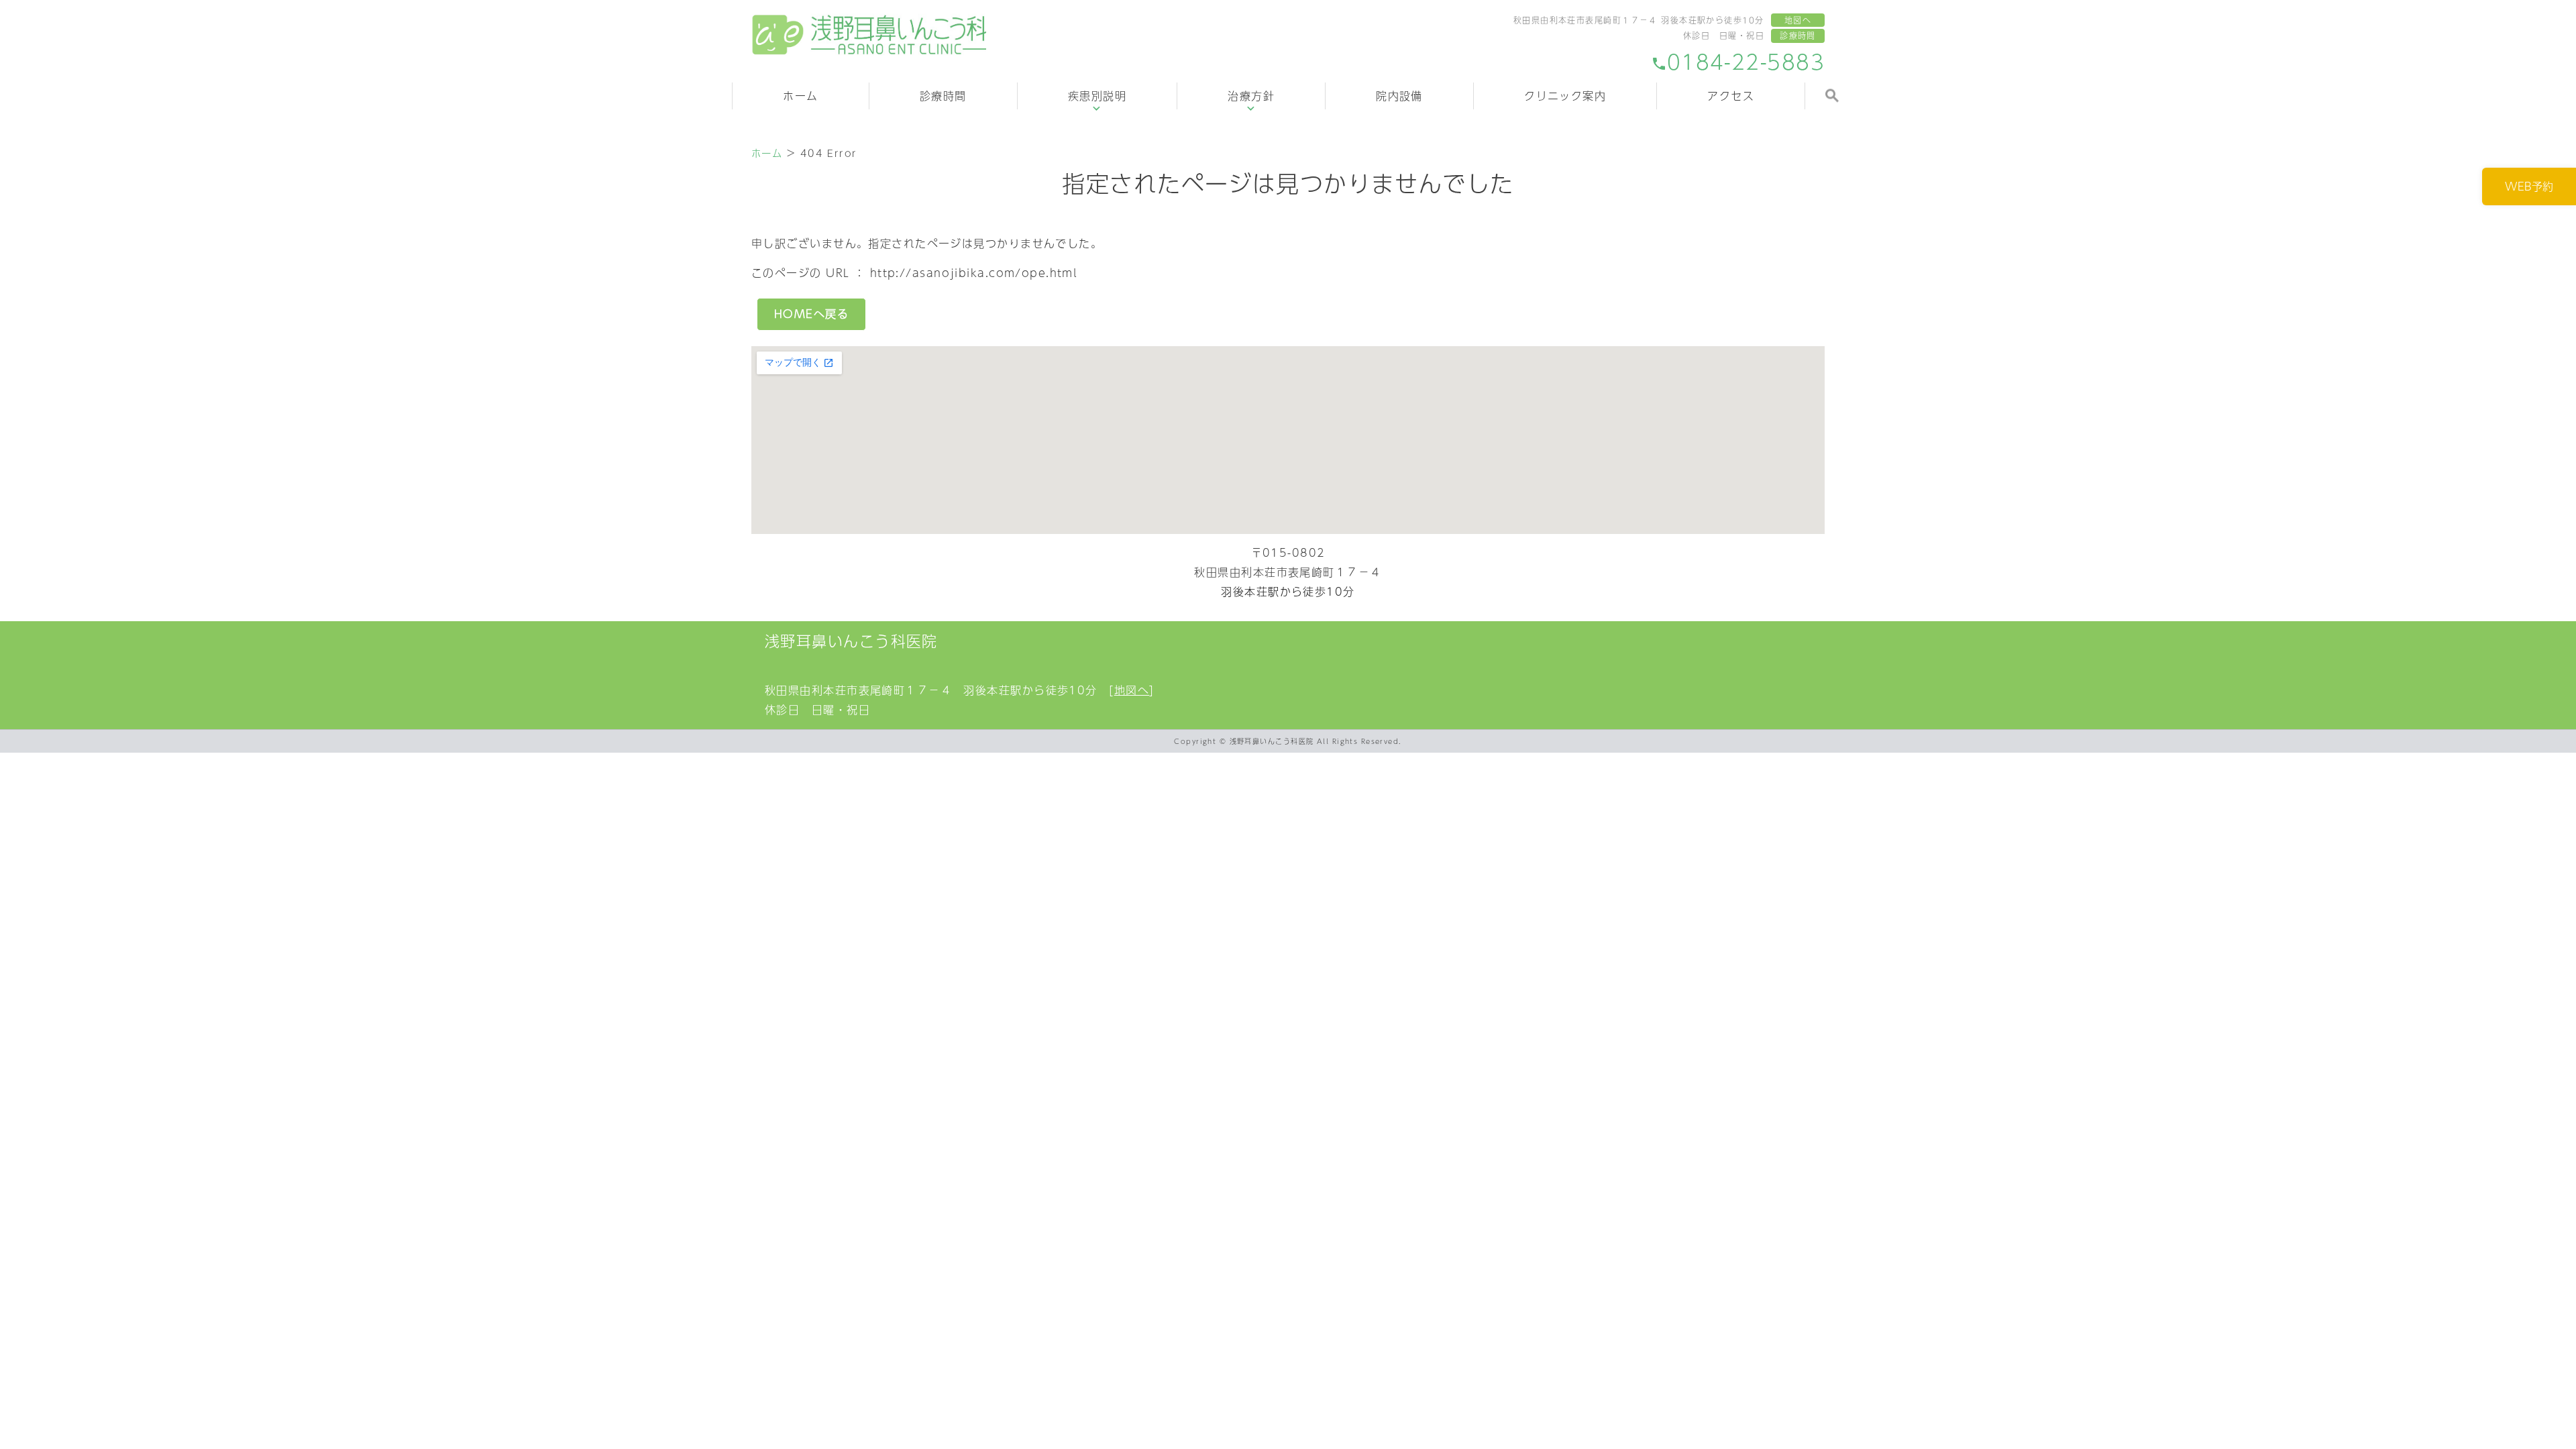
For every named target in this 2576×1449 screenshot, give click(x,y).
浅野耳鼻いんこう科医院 (851, 641)
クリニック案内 (1565, 96)
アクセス (1731, 96)
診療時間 (1798, 36)
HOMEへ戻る (811, 314)
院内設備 (1399, 96)
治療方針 (1251, 96)
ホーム (800, 96)
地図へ (1798, 20)
